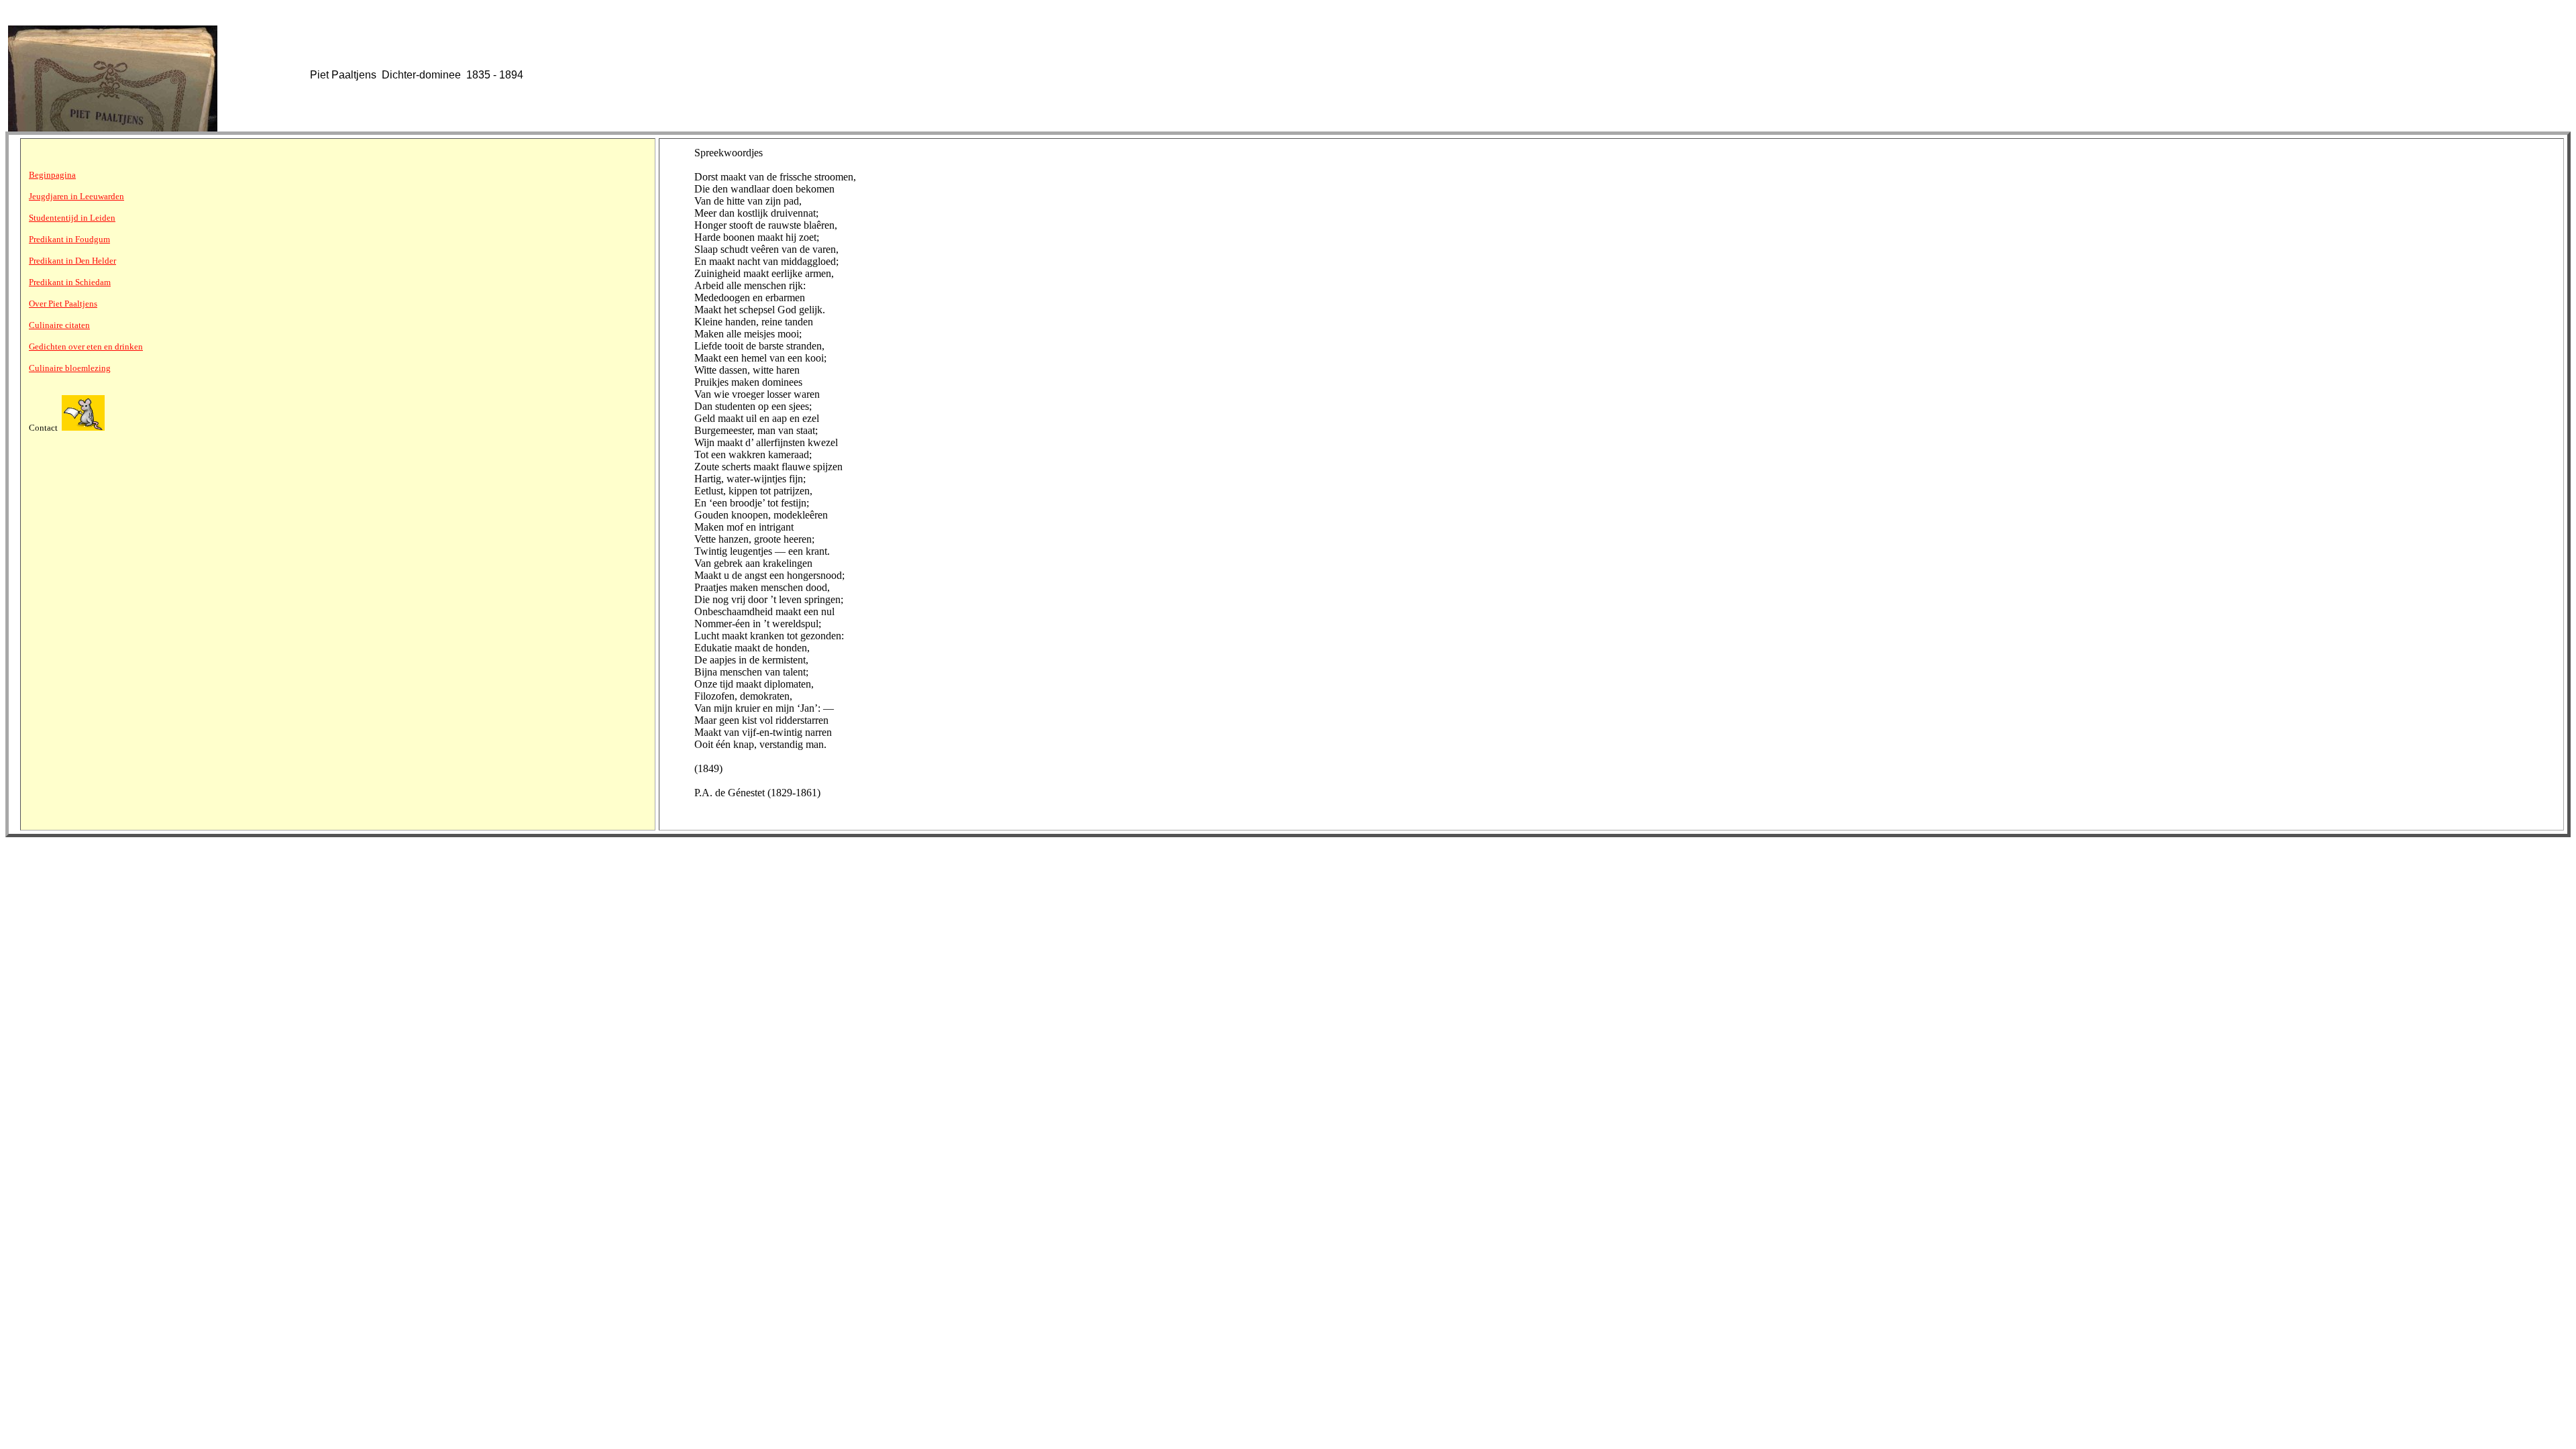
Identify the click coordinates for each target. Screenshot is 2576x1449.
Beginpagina (52, 175)
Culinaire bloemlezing (70, 368)
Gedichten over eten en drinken (86, 346)
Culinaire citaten (59, 325)
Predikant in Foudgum (69, 239)
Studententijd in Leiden (72, 218)
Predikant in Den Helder (72, 261)
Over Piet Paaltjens (63, 304)
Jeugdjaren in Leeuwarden (76, 196)
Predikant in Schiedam (70, 282)
